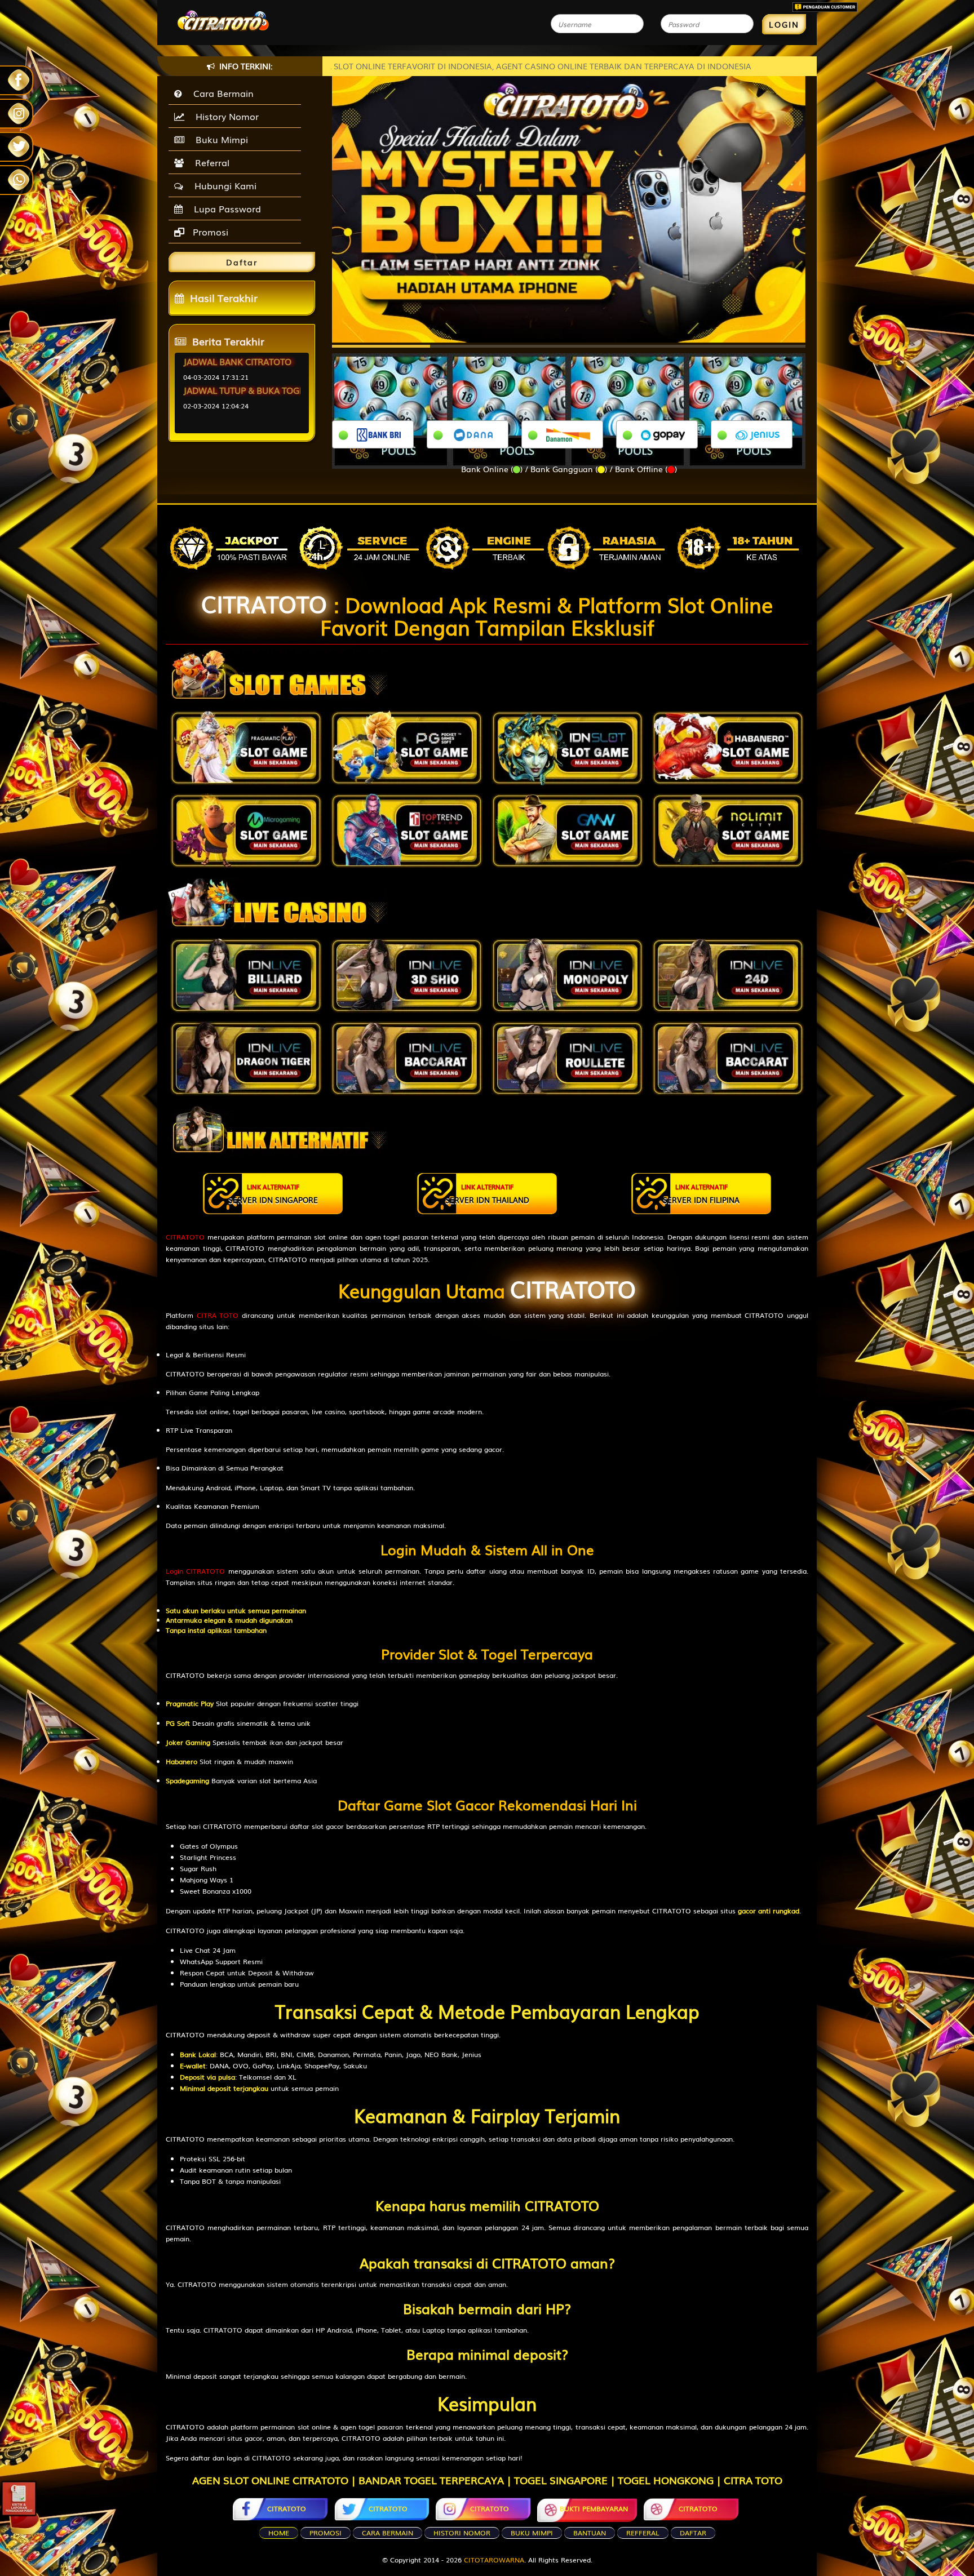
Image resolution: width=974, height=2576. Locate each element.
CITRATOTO (264, 603)
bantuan (590, 2533)
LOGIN (784, 24)
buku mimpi (532, 2533)
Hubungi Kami (223, 185)
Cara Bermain (221, 93)
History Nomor (224, 116)
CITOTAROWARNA (494, 2560)
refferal (643, 2533)
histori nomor (462, 2533)
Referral (209, 162)
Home (279, 2533)
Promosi (209, 232)
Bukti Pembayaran (594, 2508)
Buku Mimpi (219, 139)
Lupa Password (225, 208)
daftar (693, 2533)
